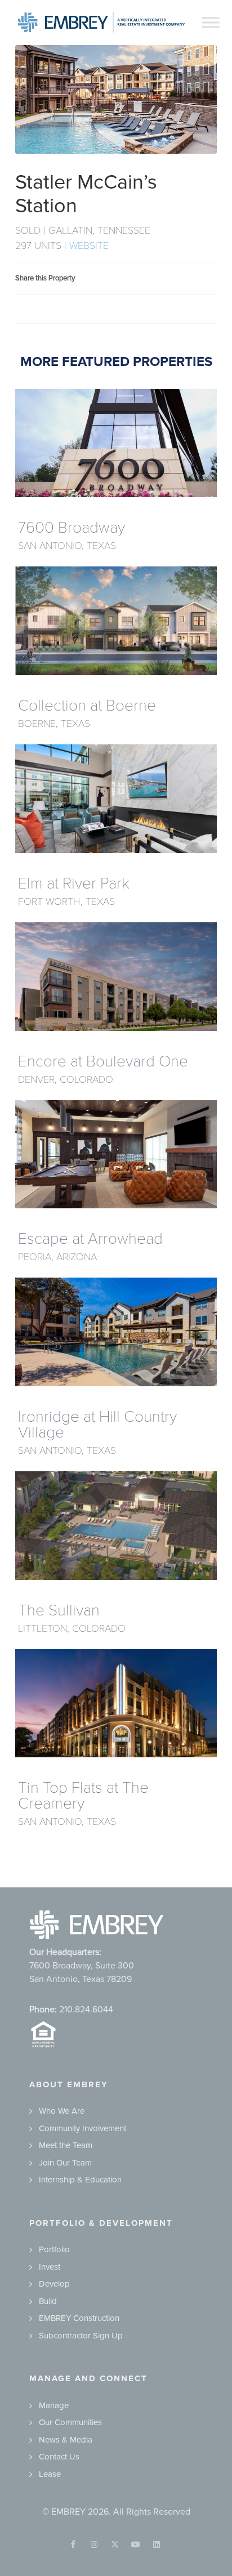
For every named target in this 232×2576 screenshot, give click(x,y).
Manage (54, 2405)
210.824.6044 (86, 2010)
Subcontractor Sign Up (81, 2336)
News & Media (66, 2440)
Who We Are (62, 2111)
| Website (86, 245)
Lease (50, 2474)
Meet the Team (66, 2145)
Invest (50, 2267)
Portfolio (54, 2249)
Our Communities (70, 2422)
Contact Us (59, 2457)
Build (48, 2301)
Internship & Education (80, 2180)
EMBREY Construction (79, 2318)
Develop (54, 2284)
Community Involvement (82, 2128)
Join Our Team (65, 2163)
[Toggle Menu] (211, 22)
